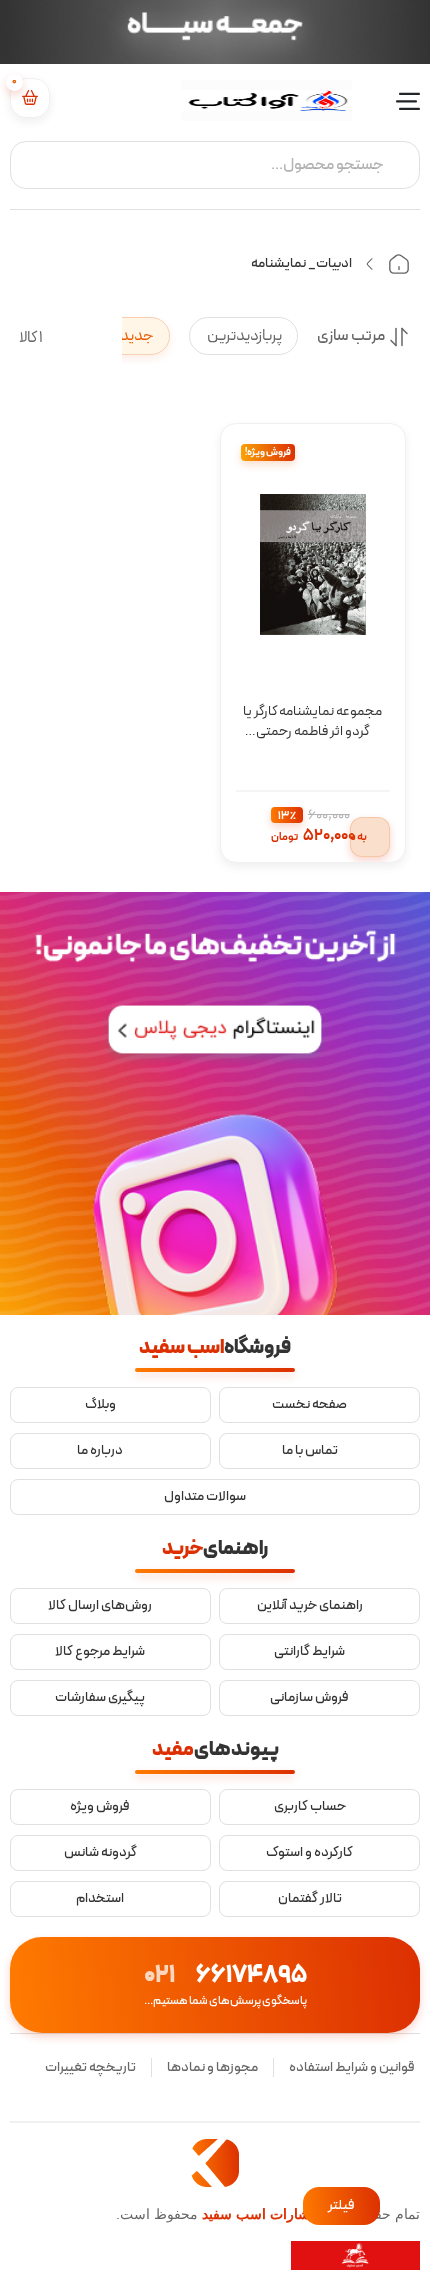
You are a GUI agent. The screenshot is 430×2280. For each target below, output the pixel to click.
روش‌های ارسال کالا (100, 1606)
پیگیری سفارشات (100, 1698)
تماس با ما (310, 1451)
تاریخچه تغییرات (90, 2067)
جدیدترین (121, 336)
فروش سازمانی (309, 1698)
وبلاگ (100, 1405)
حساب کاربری (310, 1807)
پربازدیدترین (243, 336)
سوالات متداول (205, 1497)
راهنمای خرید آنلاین (310, 1606)
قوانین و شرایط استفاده (352, 2067)
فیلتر (341, 2205)
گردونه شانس (100, 1853)
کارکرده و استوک (309, 1853)
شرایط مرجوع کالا (100, 1652)
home (399, 264)
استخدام (100, 1899)
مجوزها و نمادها (212, 2067)
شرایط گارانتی (309, 1652)
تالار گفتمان (310, 1899)
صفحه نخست (309, 1405)
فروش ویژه (100, 1807)
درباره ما (100, 1451)
